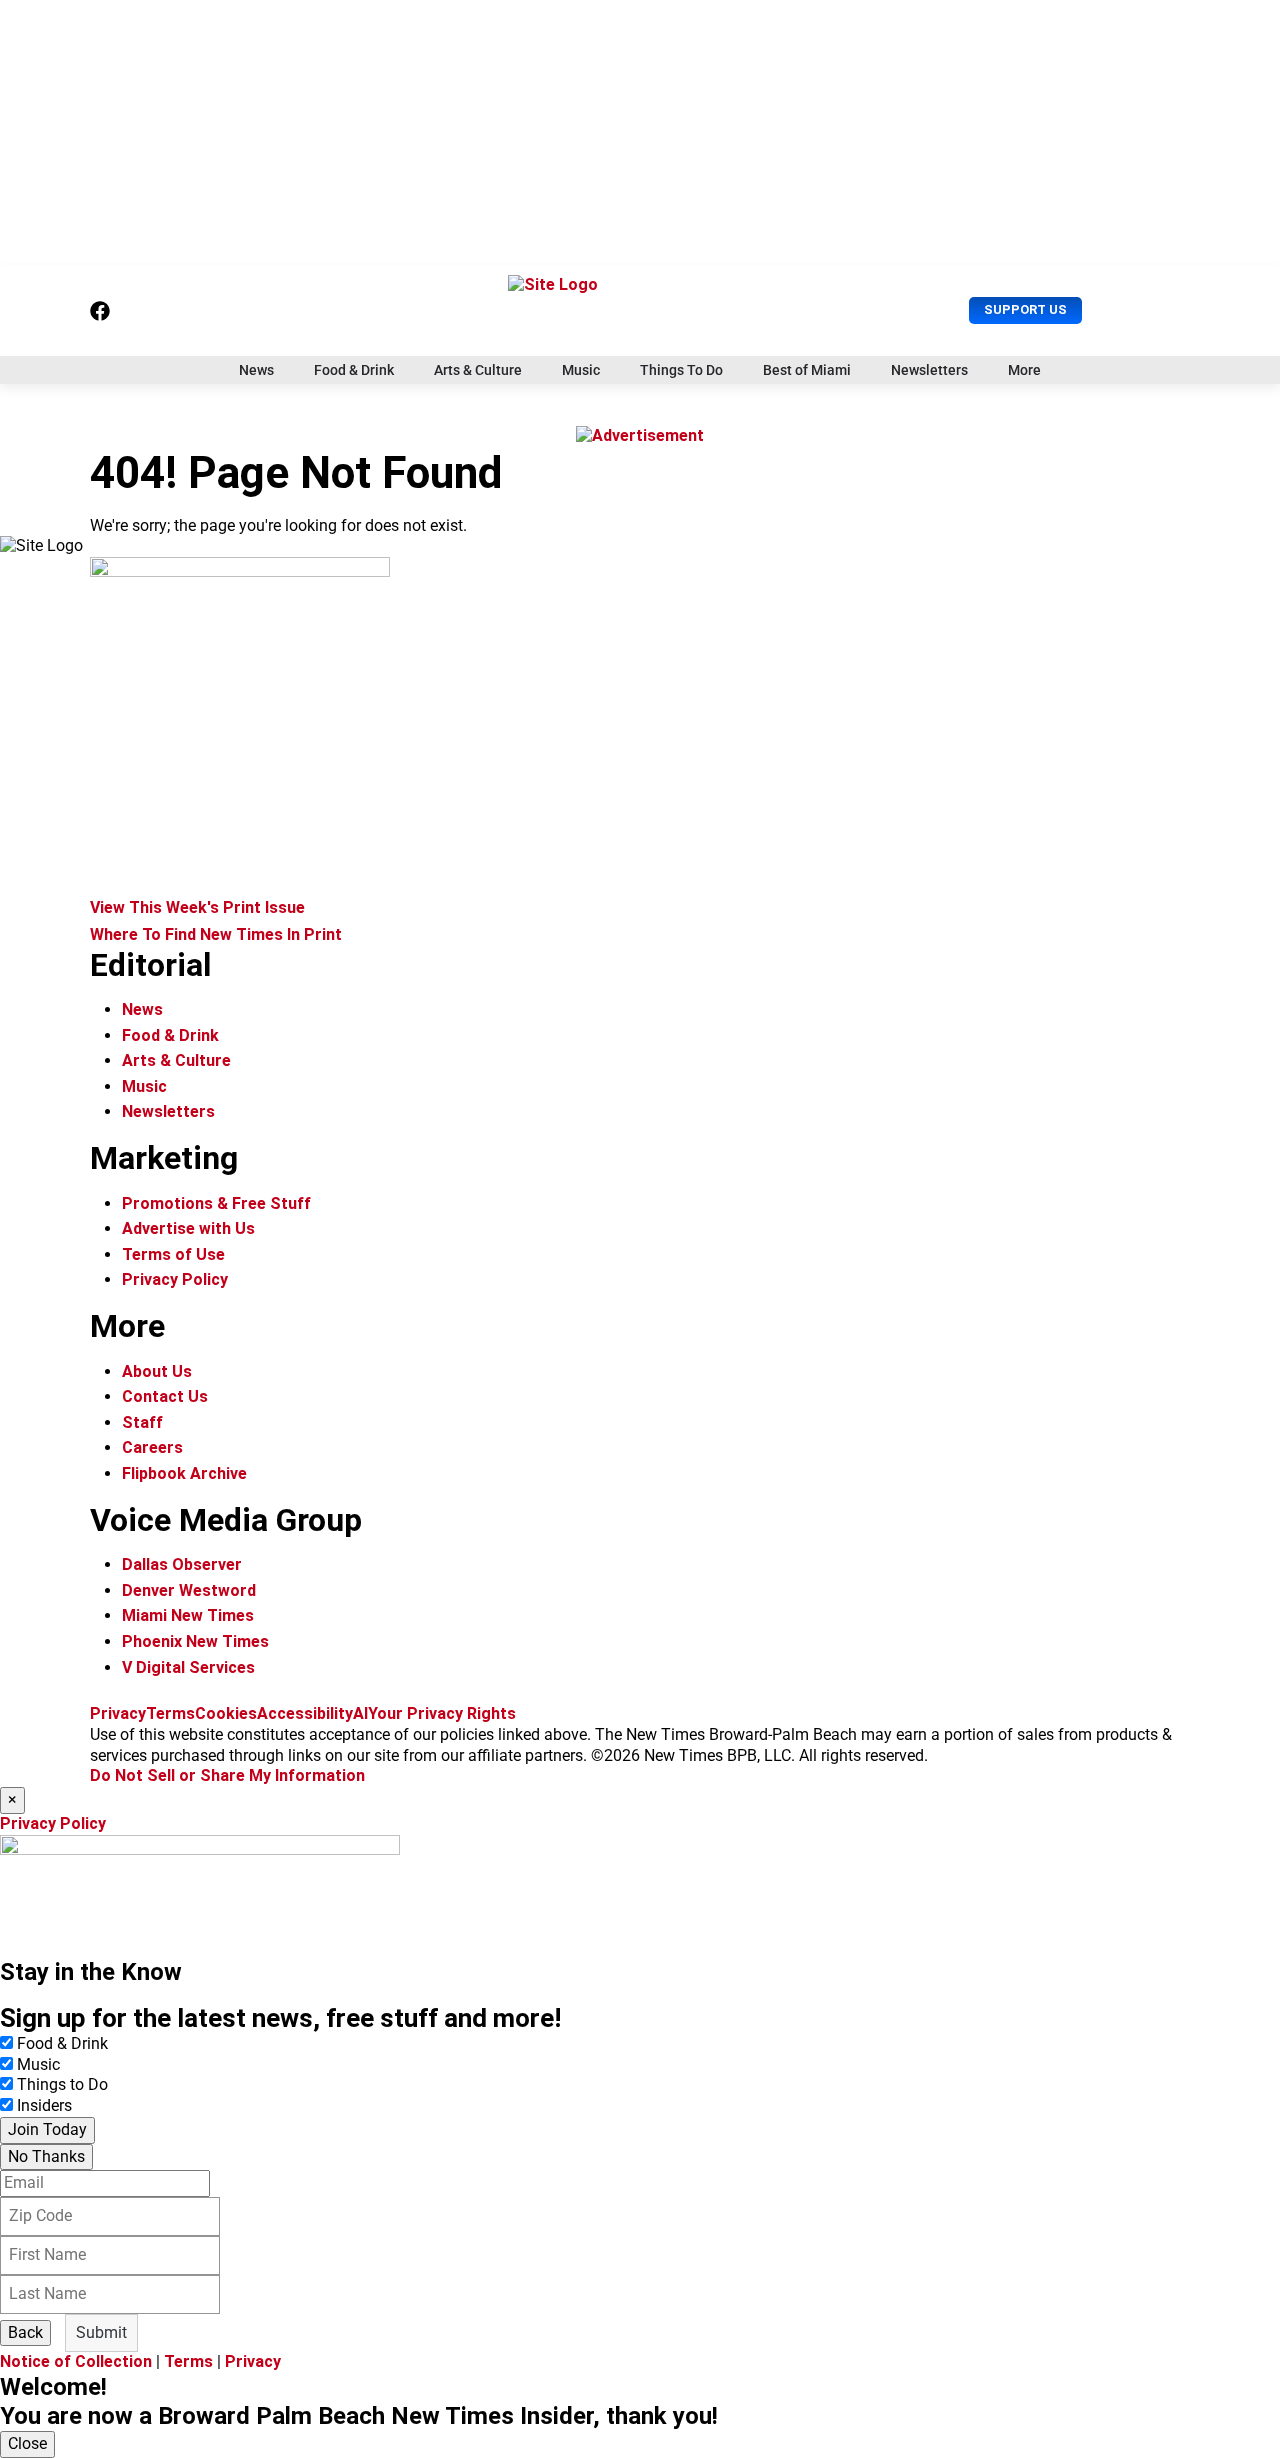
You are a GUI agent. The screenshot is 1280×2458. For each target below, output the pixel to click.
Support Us (1025, 309)
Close (27, 2443)
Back (25, 2332)
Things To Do (681, 370)
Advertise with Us (188, 1228)
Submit (101, 2332)
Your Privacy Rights (442, 1713)
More (1024, 370)
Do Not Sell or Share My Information (227, 1775)
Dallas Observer (182, 1564)
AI (360, 1713)
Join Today (47, 2129)
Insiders (44, 2105)
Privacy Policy (175, 1279)
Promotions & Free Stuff (216, 1203)
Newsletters (929, 370)
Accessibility (305, 1713)
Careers (152, 1447)
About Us (157, 1371)
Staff (142, 1422)
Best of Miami (807, 370)
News (256, 370)
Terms (170, 1713)
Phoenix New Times (195, 1641)
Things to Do (62, 2084)
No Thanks (46, 2156)
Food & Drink (354, 370)
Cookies (226, 1713)
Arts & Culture (478, 370)
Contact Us (165, 1396)
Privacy (118, 1713)
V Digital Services (188, 1667)
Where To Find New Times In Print (216, 934)
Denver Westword (189, 1590)
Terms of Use (173, 1254)
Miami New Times (188, 1615)
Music (581, 370)
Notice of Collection (76, 2361)
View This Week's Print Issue (197, 907)
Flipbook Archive (184, 1473)
